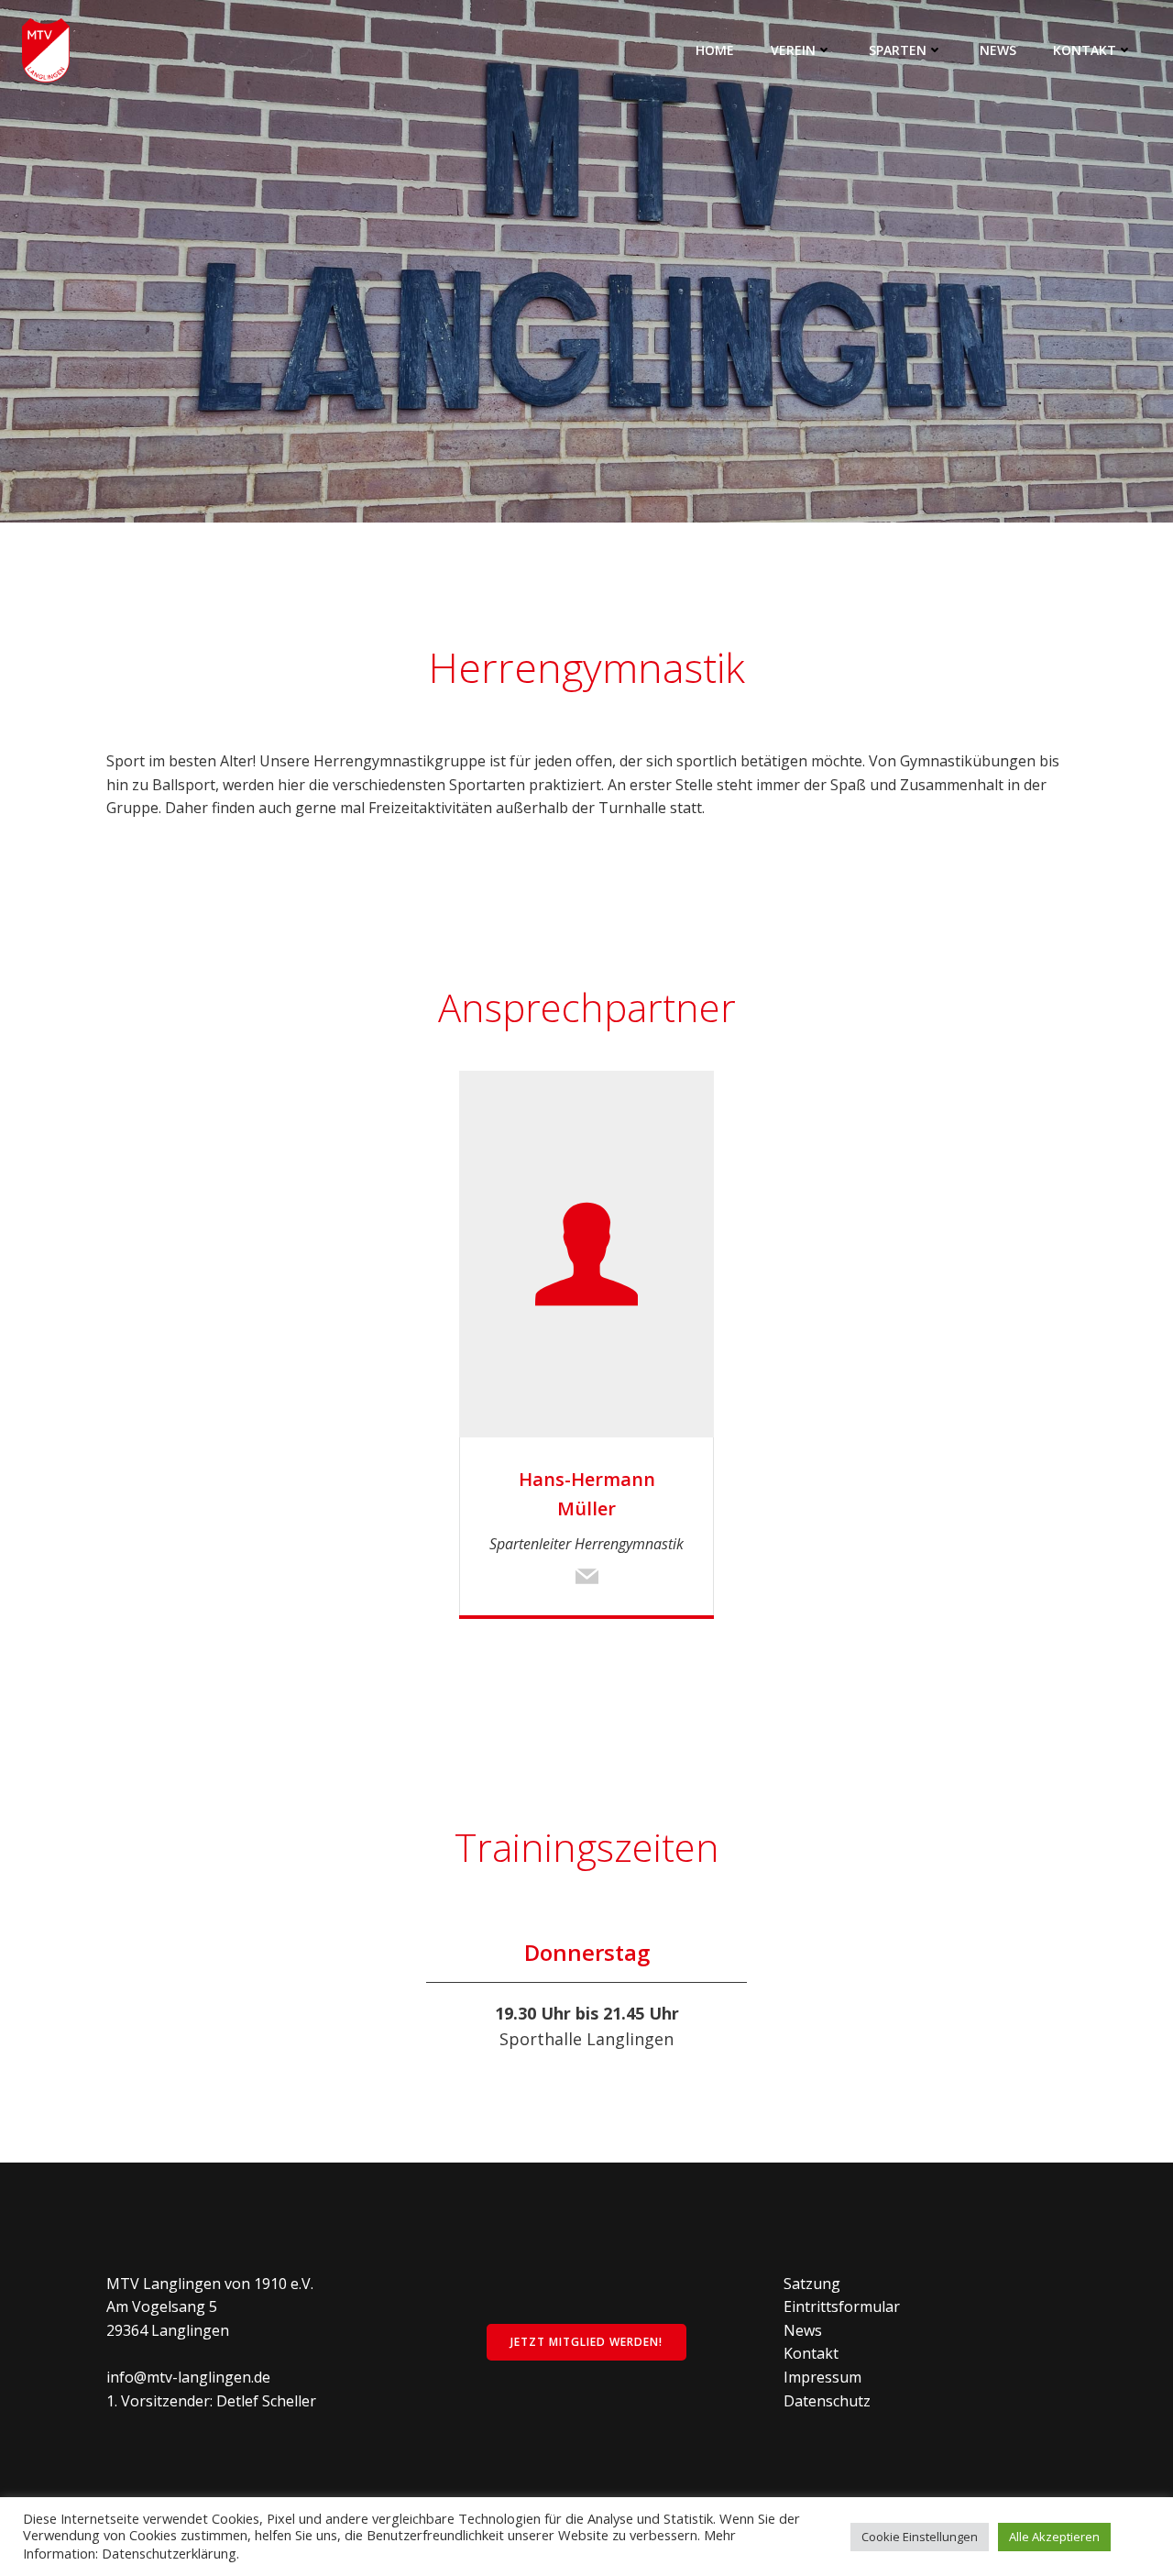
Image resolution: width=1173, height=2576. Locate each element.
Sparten (898, 50)
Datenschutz (827, 2401)
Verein (793, 50)
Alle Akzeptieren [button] (1054, 2537)
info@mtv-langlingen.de (188, 2377)
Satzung (812, 2284)
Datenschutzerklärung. (170, 2553)
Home (715, 50)
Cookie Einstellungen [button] (920, 2537)
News (998, 50)
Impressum (822, 2377)
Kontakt (1085, 50)
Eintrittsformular (842, 2306)
